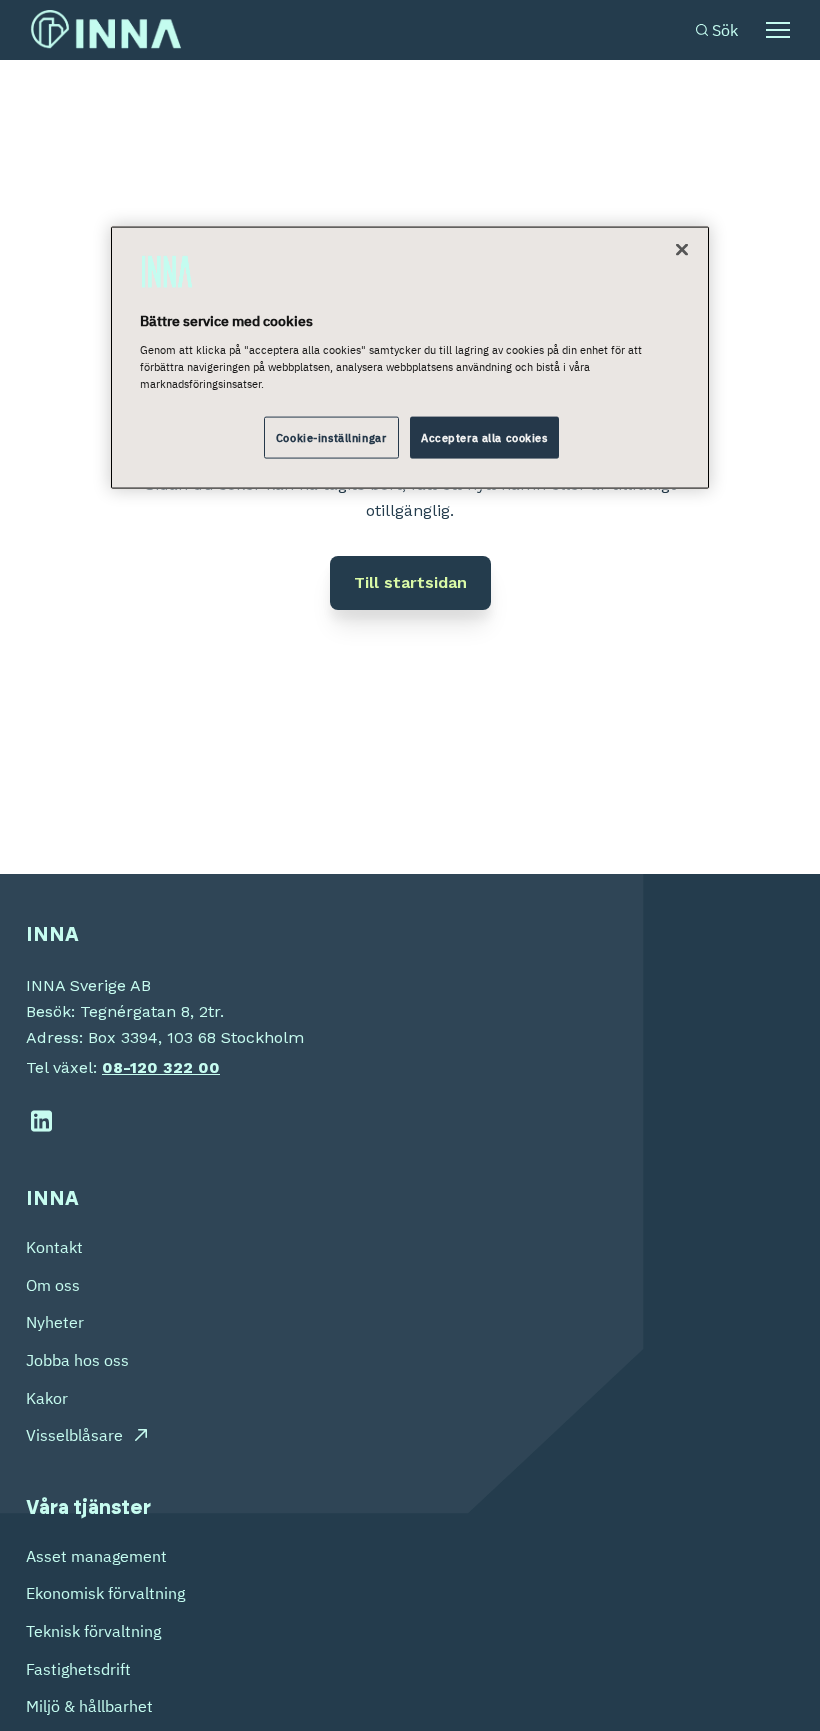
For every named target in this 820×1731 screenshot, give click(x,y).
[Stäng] (682, 249)
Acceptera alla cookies (484, 437)
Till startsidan (410, 582)
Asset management (96, 1556)
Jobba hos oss (77, 1360)
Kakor (47, 1398)
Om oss (53, 1285)
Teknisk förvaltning (93, 1631)
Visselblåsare (74, 1435)
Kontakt (54, 1247)
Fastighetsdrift (78, 1669)
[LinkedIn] (41, 1122)
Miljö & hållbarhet (89, 1706)
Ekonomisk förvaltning (105, 1593)
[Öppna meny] (778, 30)
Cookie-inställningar (331, 437)
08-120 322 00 (161, 1067)
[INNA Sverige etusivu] (106, 30)
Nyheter (55, 1322)
